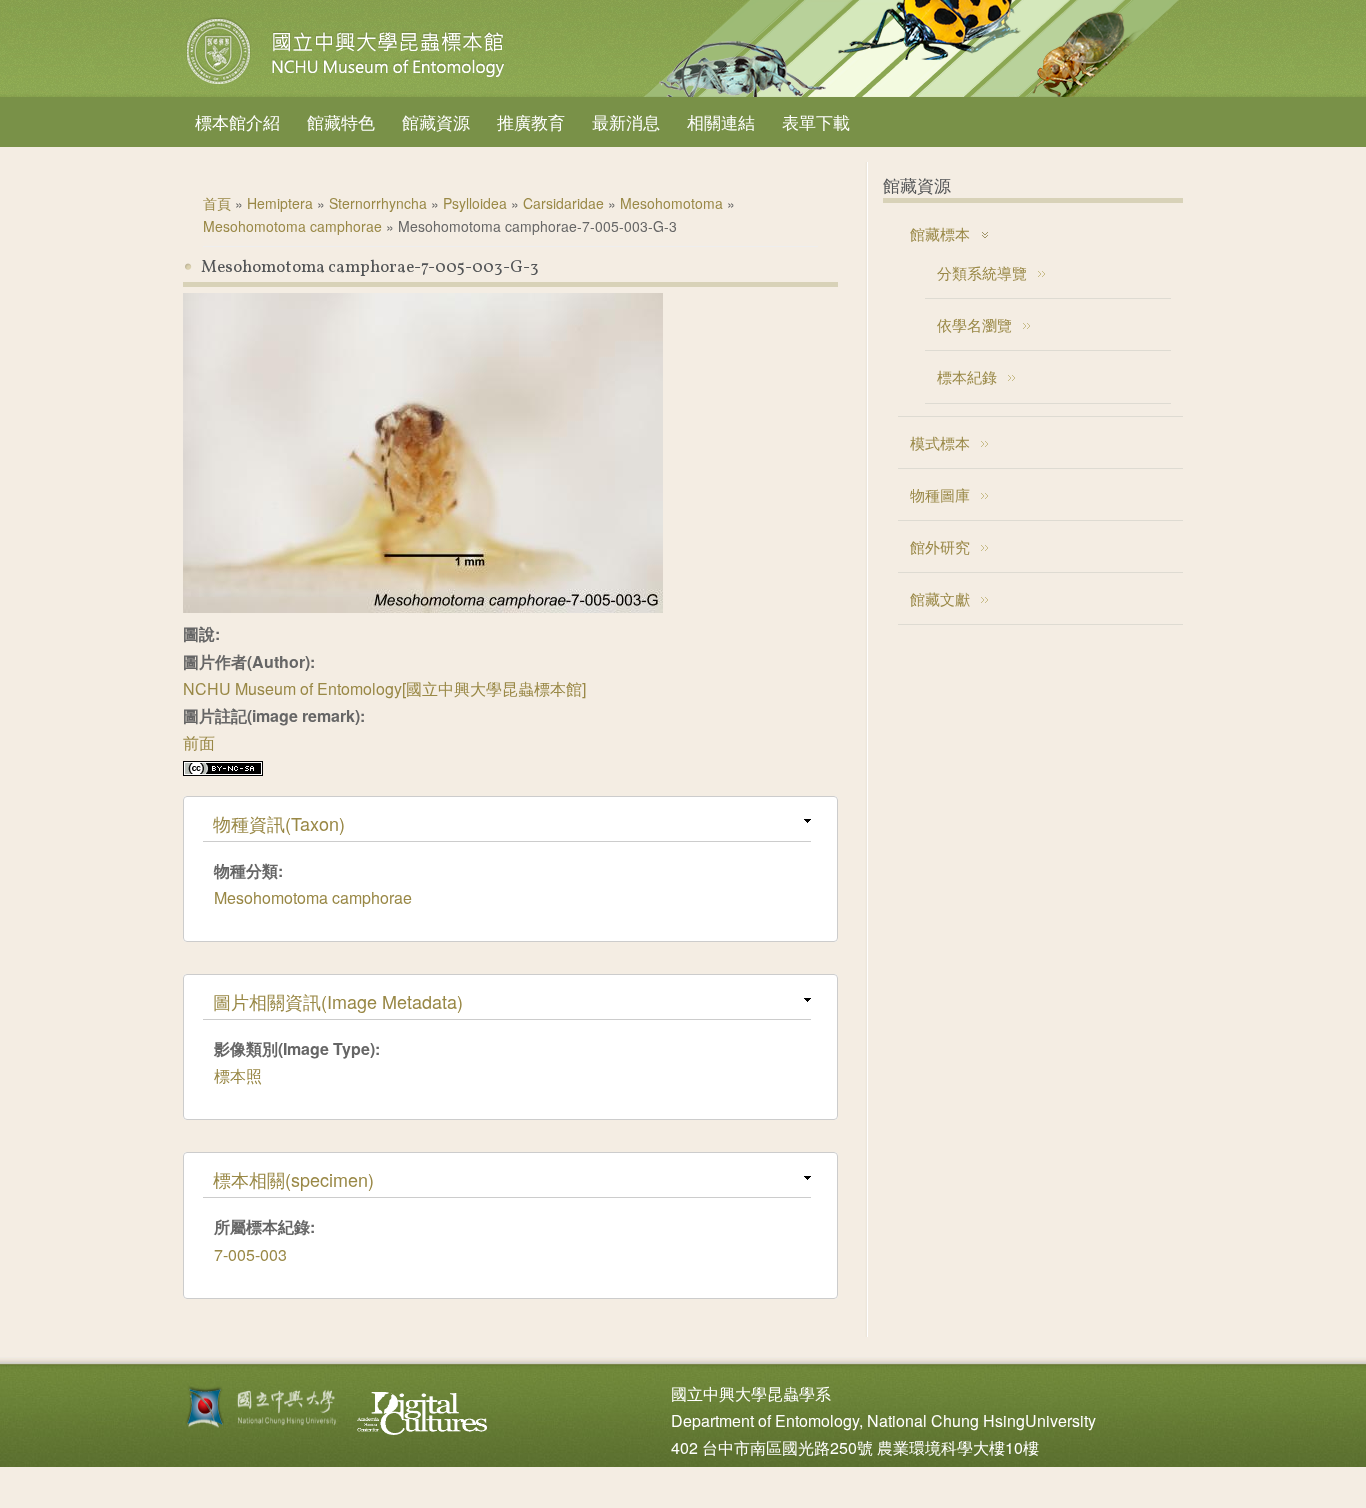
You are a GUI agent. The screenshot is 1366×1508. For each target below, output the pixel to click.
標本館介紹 (237, 121)
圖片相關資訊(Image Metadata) (338, 1001)
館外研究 (940, 546)
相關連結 (721, 121)
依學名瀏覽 (974, 324)
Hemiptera (280, 203)
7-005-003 (250, 1254)
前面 (199, 742)
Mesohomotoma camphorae (292, 226)
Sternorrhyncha (378, 203)
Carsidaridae (563, 203)
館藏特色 (341, 121)
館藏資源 (436, 121)
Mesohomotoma (671, 203)
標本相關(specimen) (293, 1179)
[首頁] (348, 84)
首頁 (217, 203)
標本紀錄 (967, 376)
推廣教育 (531, 121)
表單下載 (816, 121)
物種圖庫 (940, 494)
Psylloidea (475, 203)
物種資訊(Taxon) (279, 823)
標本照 (238, 1075)
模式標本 (940, 442)
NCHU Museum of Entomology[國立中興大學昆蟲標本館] (384, 688)
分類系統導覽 (982, 272)
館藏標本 (940, 233)
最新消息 (626, 121)
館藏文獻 (940, 598)
